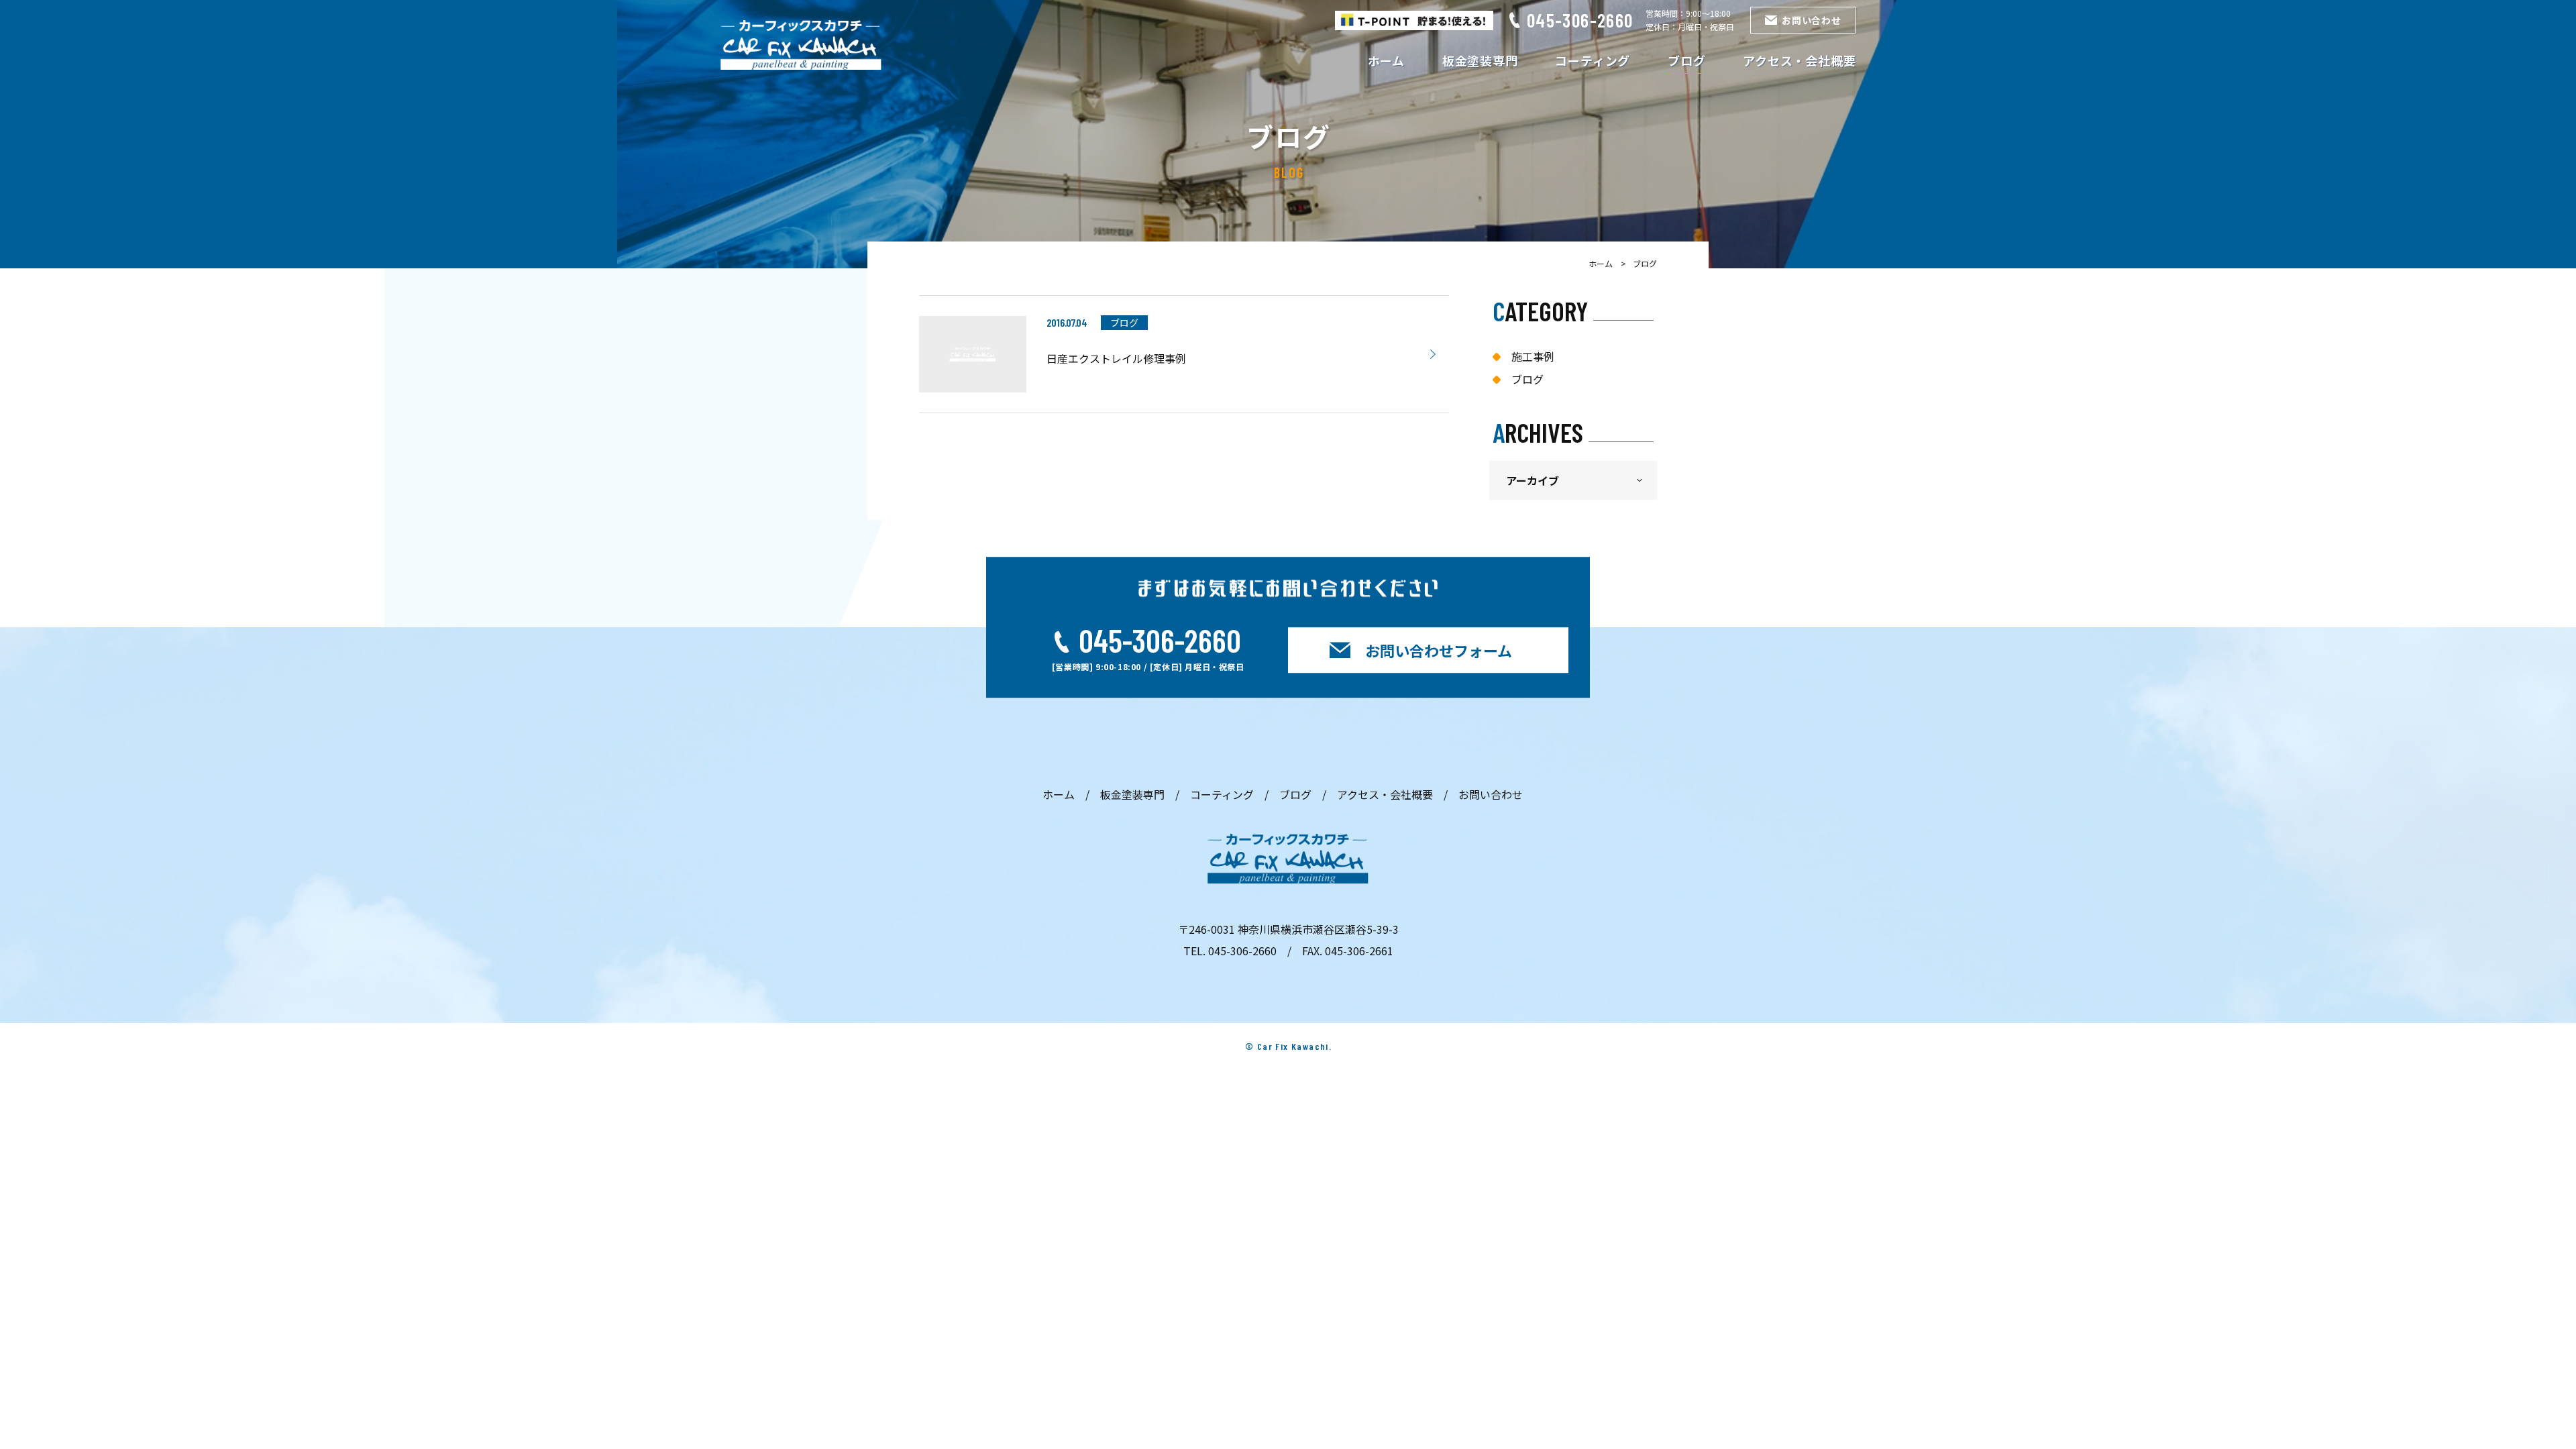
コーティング (1593, 60)
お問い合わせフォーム (1439, 651)
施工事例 (1533, 356)
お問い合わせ (1811, 20)
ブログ (1686, 60)
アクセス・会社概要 (1799, 60)
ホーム (1386, 60)
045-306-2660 (1580, 20)
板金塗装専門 (1480, 60)
